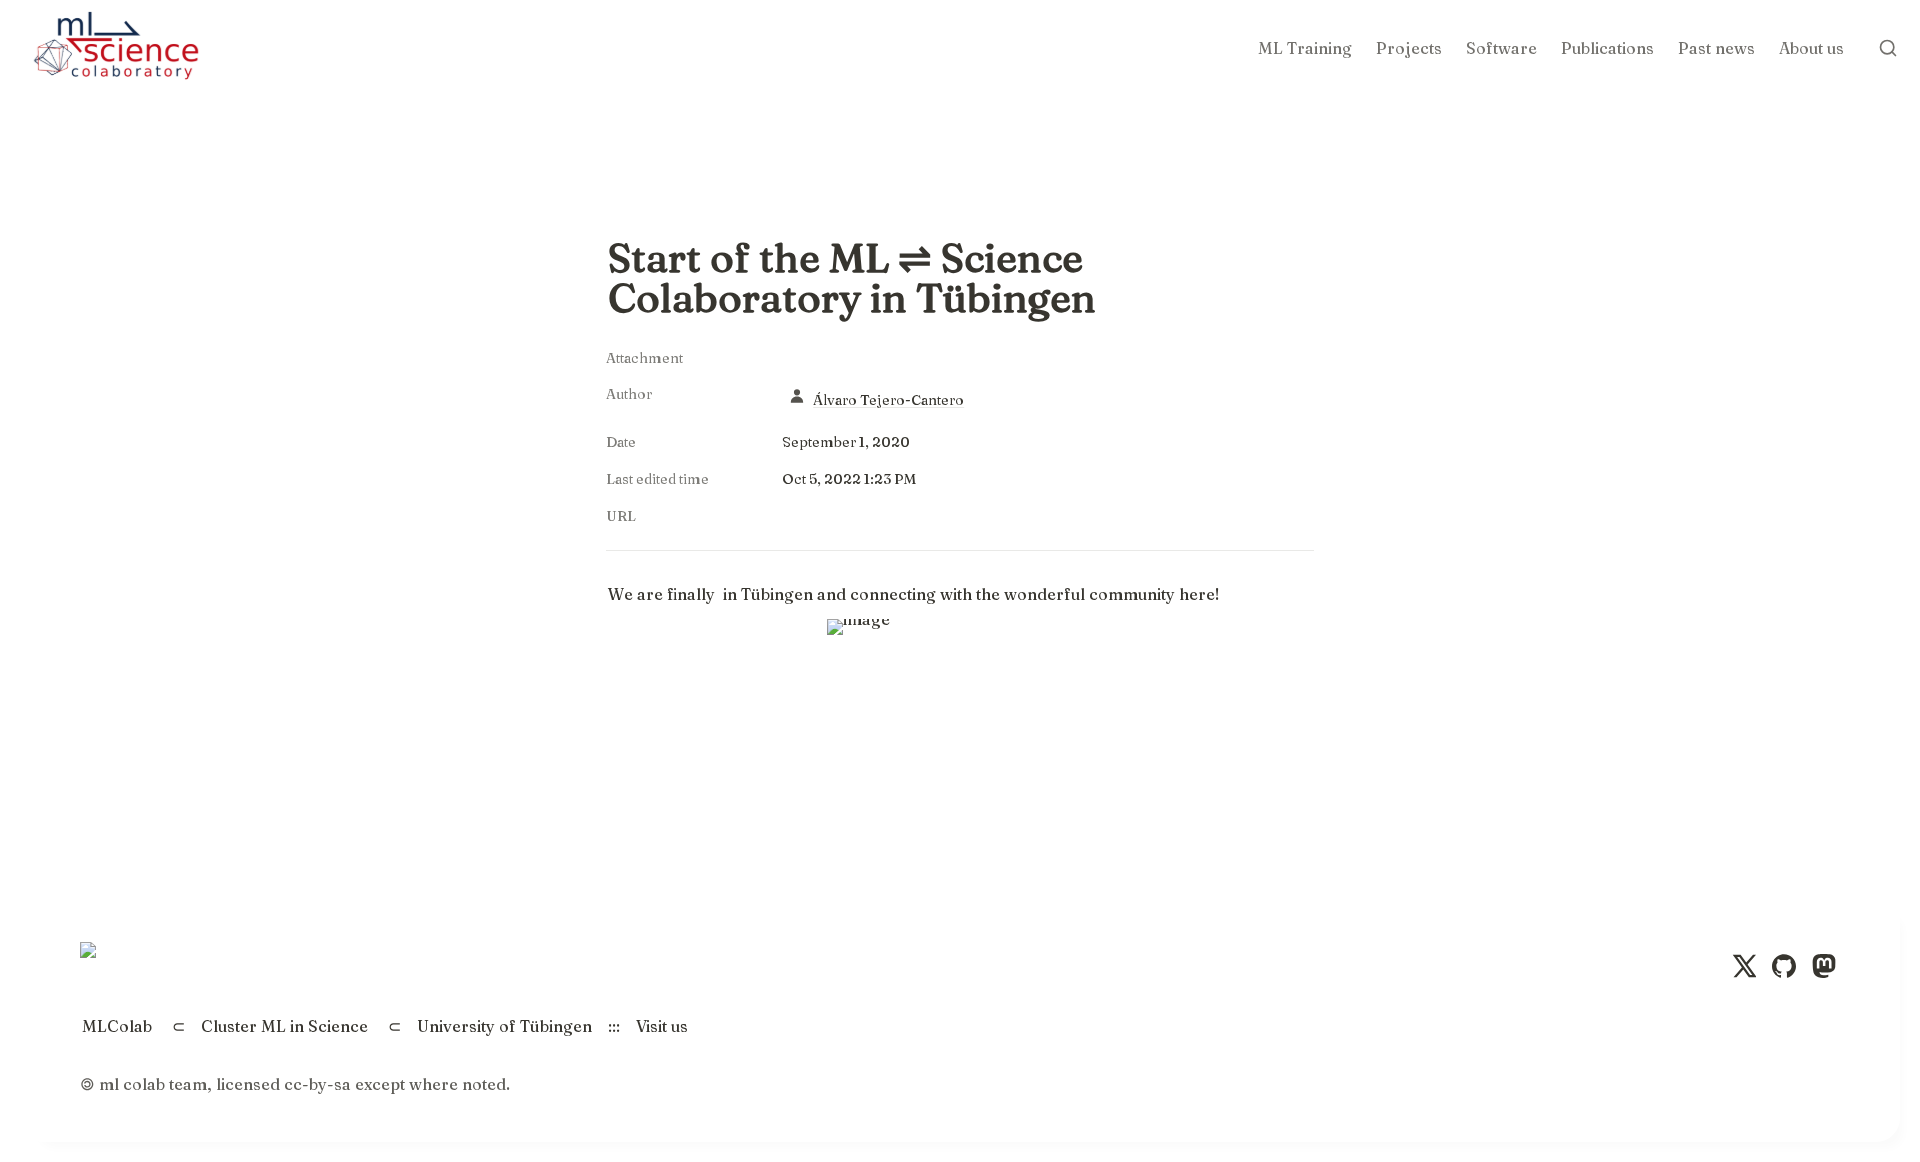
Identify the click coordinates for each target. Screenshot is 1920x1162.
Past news (1716, 48)
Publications (1607, 48)
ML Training (1305, 48)
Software (1501, 48)
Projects (1409, 48)
